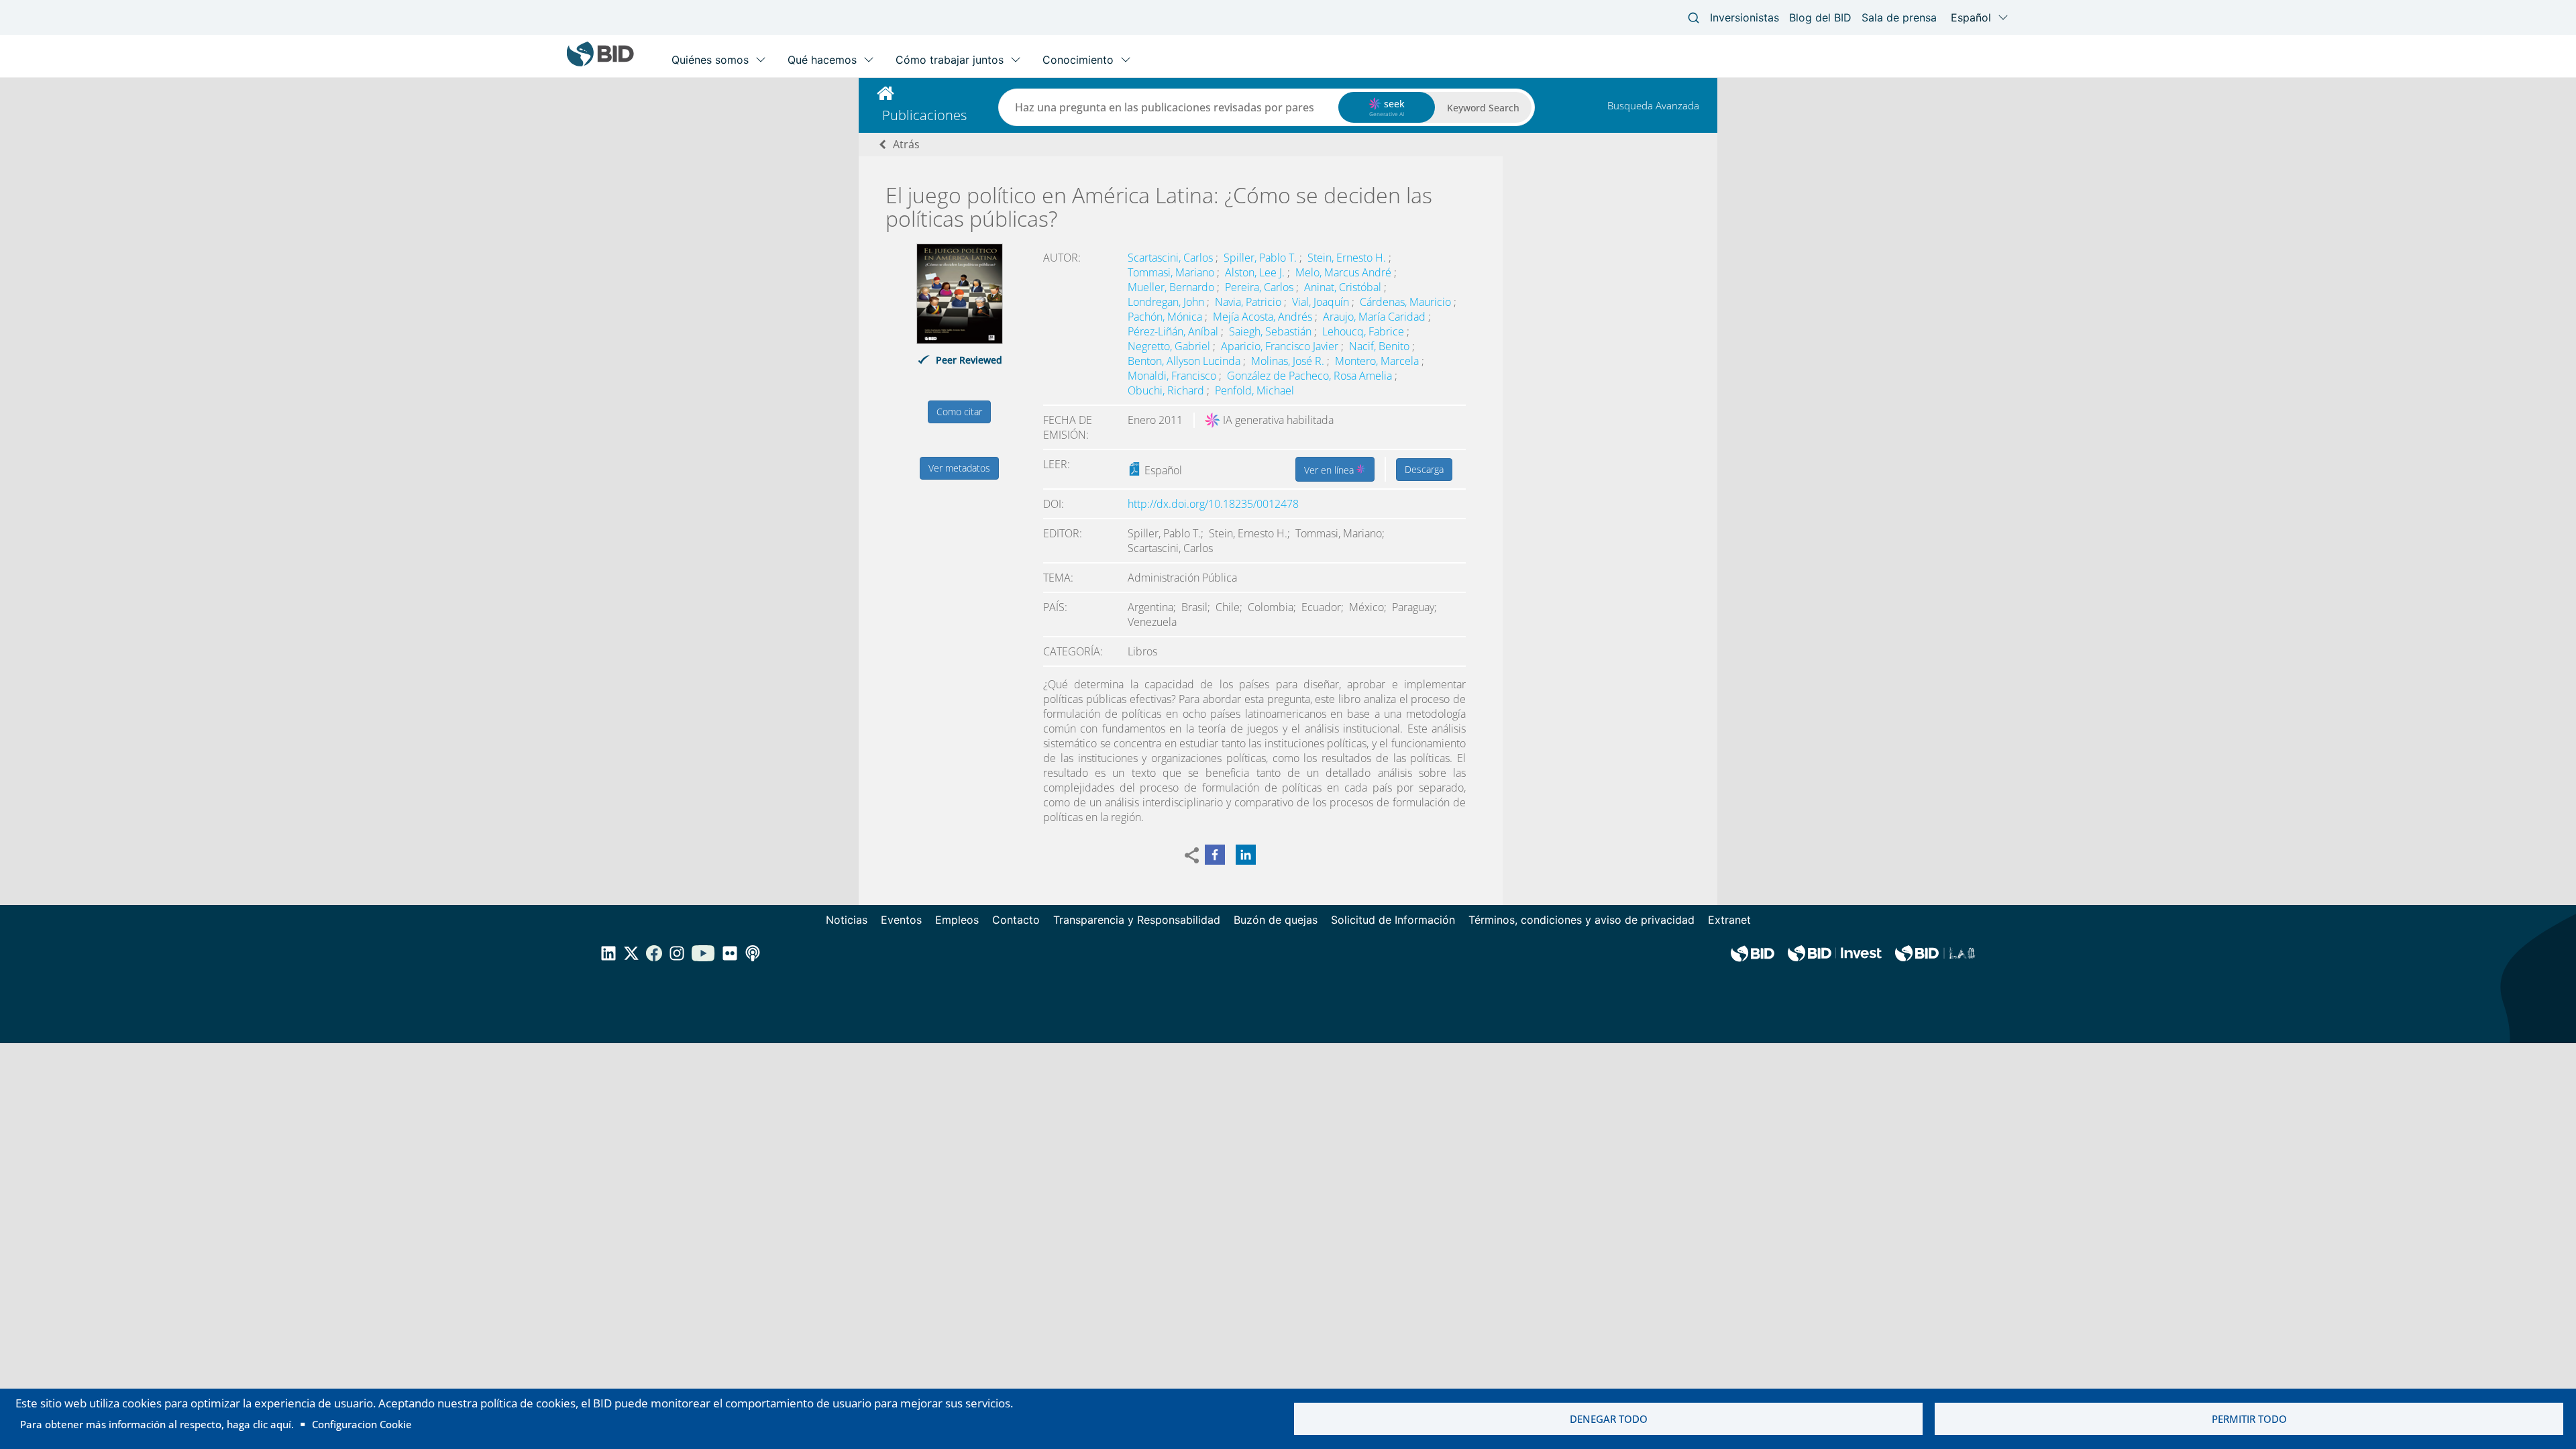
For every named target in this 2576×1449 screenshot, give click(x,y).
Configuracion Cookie (362, 1424)
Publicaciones (924, 115)
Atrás (906, 144)
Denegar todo (1609, 1419)
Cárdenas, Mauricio (1407, 302)
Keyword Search (1483, 108)
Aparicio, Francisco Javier (1281, 346)
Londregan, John (1167, 302)
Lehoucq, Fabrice (1364, 331)
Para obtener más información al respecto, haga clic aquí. (157, 1424)
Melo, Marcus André (1345, 272)
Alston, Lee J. (1256, 272)
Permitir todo (2249, 1419)
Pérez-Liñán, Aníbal (1174, 331)
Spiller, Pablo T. (1262, 258)
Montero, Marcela (1378, 361)
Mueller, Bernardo (1172, 287)
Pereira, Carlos (1260, 287)
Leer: (1057, 464)
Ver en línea (1330, 470)
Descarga (1424, 469)
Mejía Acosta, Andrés (1264, 317)
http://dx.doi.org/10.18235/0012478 (1213, 504)
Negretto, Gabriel (1170, 346)
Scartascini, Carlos (1172, 258)
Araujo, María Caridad (1376, 317)
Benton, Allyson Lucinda (1185, 361)
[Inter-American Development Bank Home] (600, 63)
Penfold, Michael (1254, 390)
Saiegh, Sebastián (1272, 331)
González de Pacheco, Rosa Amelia (1311, 376)
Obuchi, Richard (1167, 390)
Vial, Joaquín (1322, 302)
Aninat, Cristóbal (1344, 287)
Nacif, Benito (1381, 346)
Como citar (959, 412)
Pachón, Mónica (1166, 317)
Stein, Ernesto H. (1348, 258)
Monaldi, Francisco (1173, 376)
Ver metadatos (959, 468)
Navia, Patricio (1249, 302)
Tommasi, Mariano (1172, 272)
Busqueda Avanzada (1653, 105)
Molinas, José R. (1289, 361)
